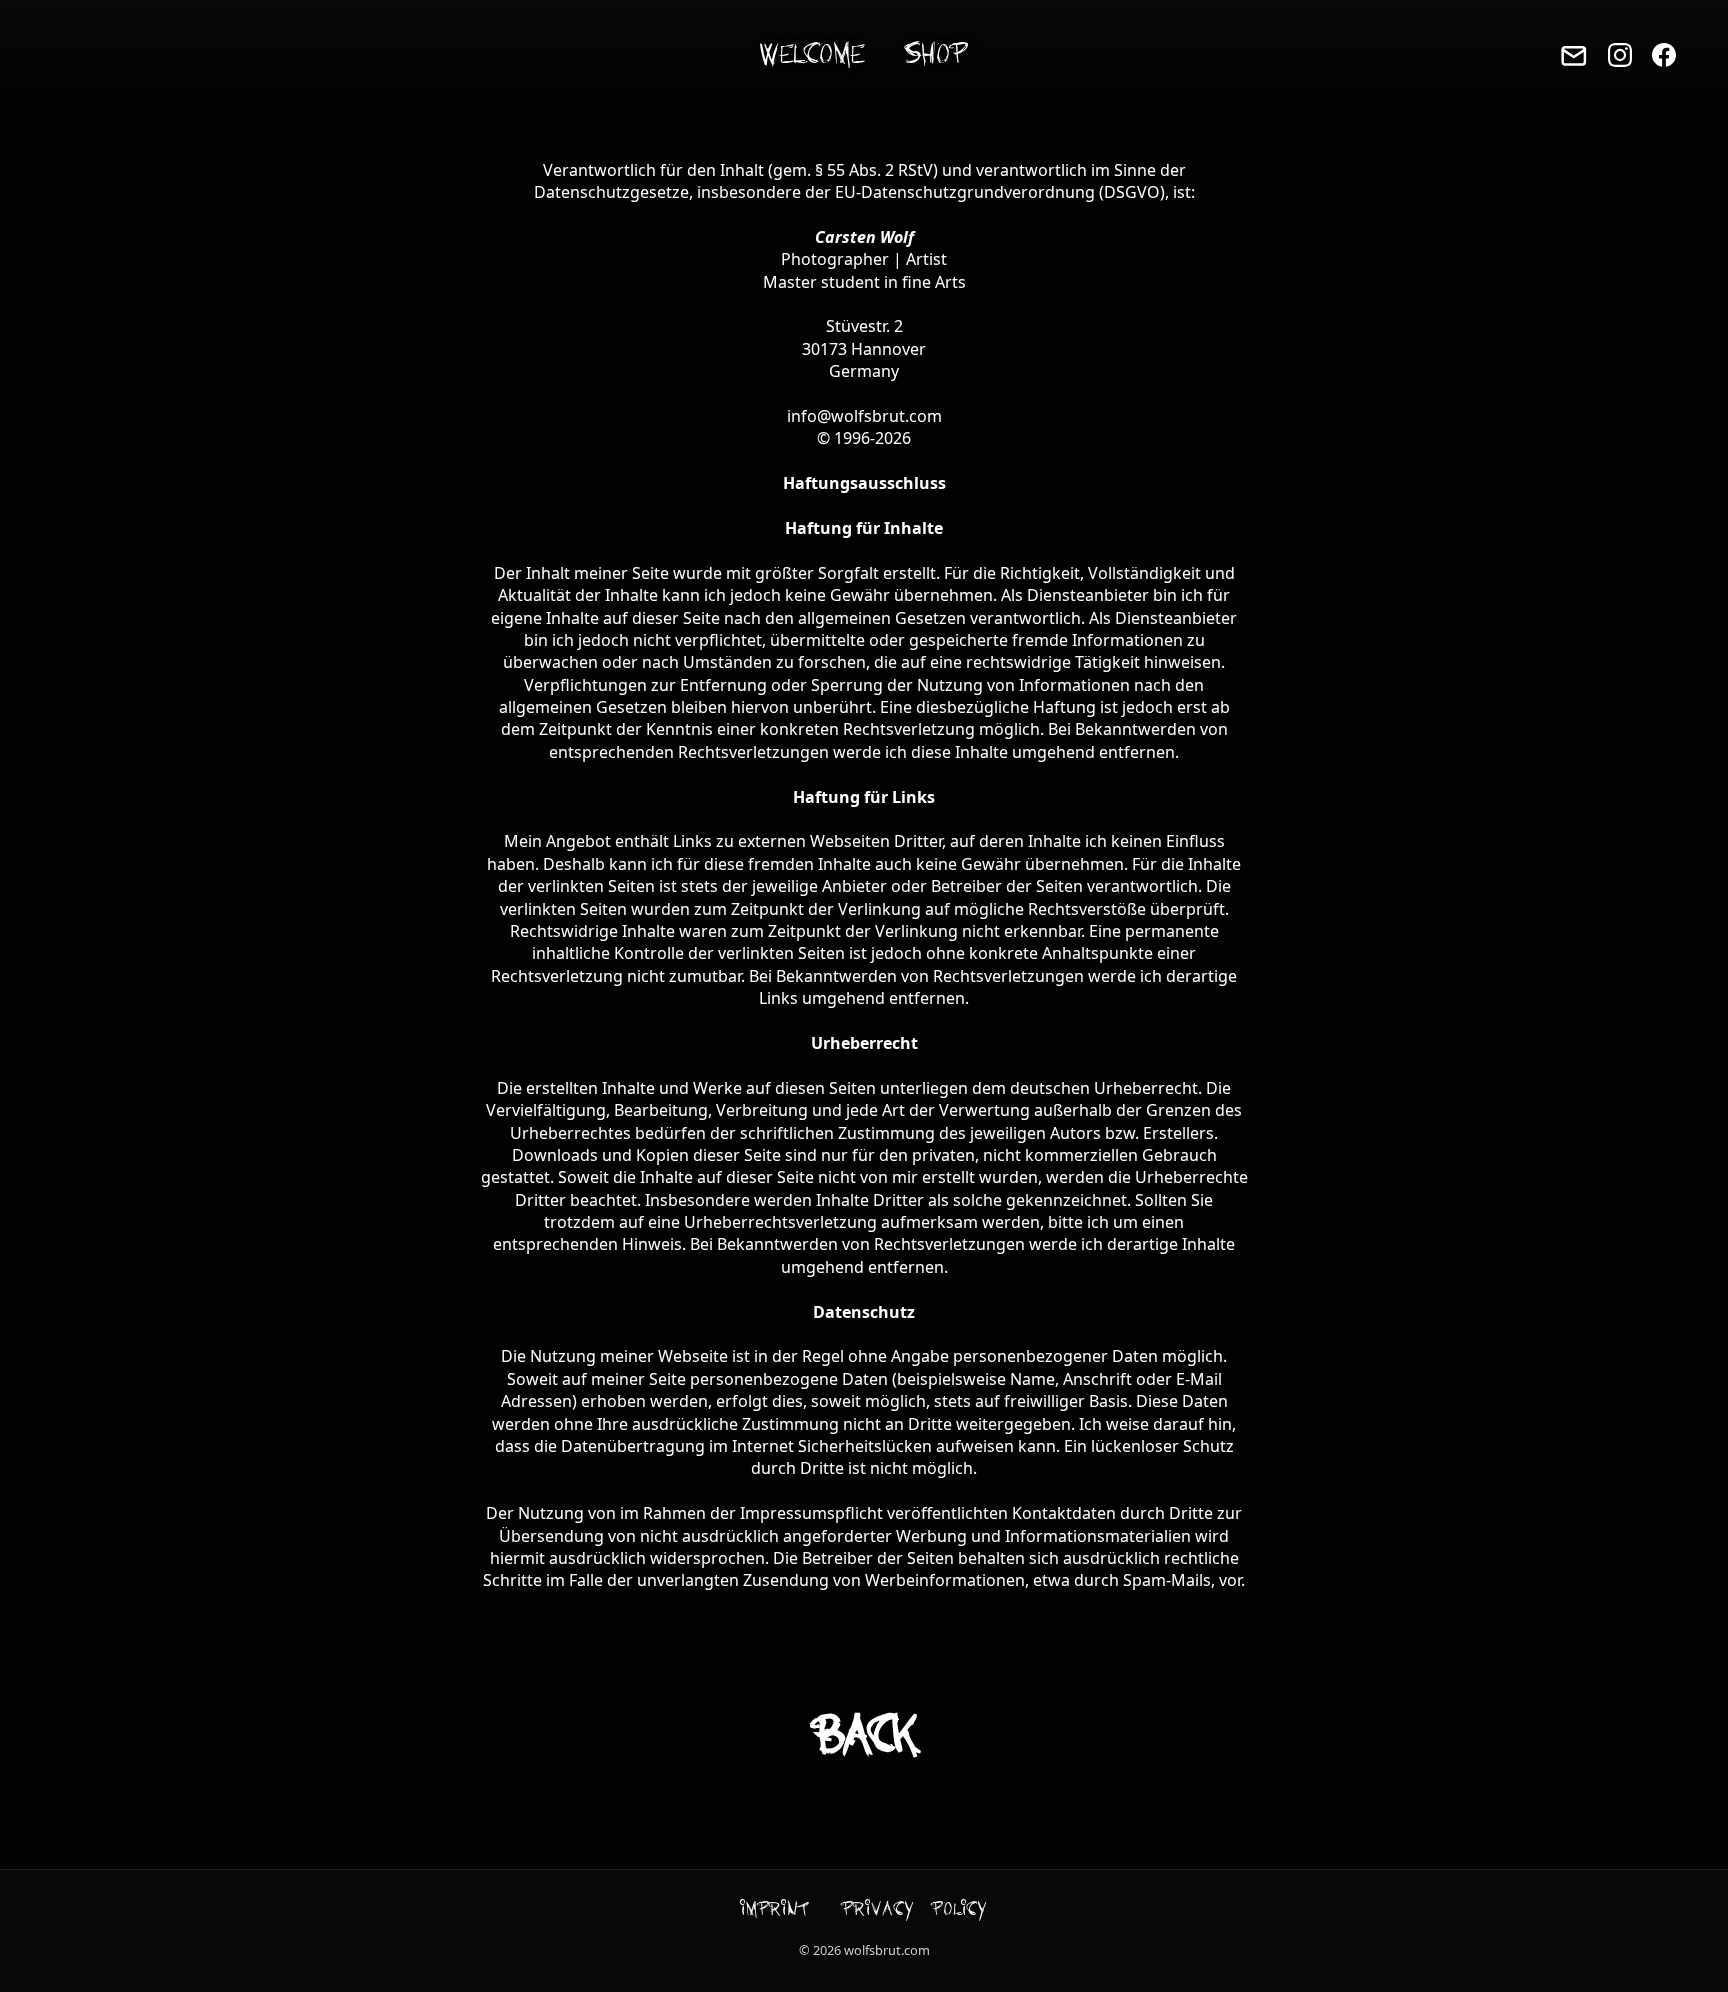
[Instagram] (1620, 55)
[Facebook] (1664, 55)
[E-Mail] (1574, 56)
